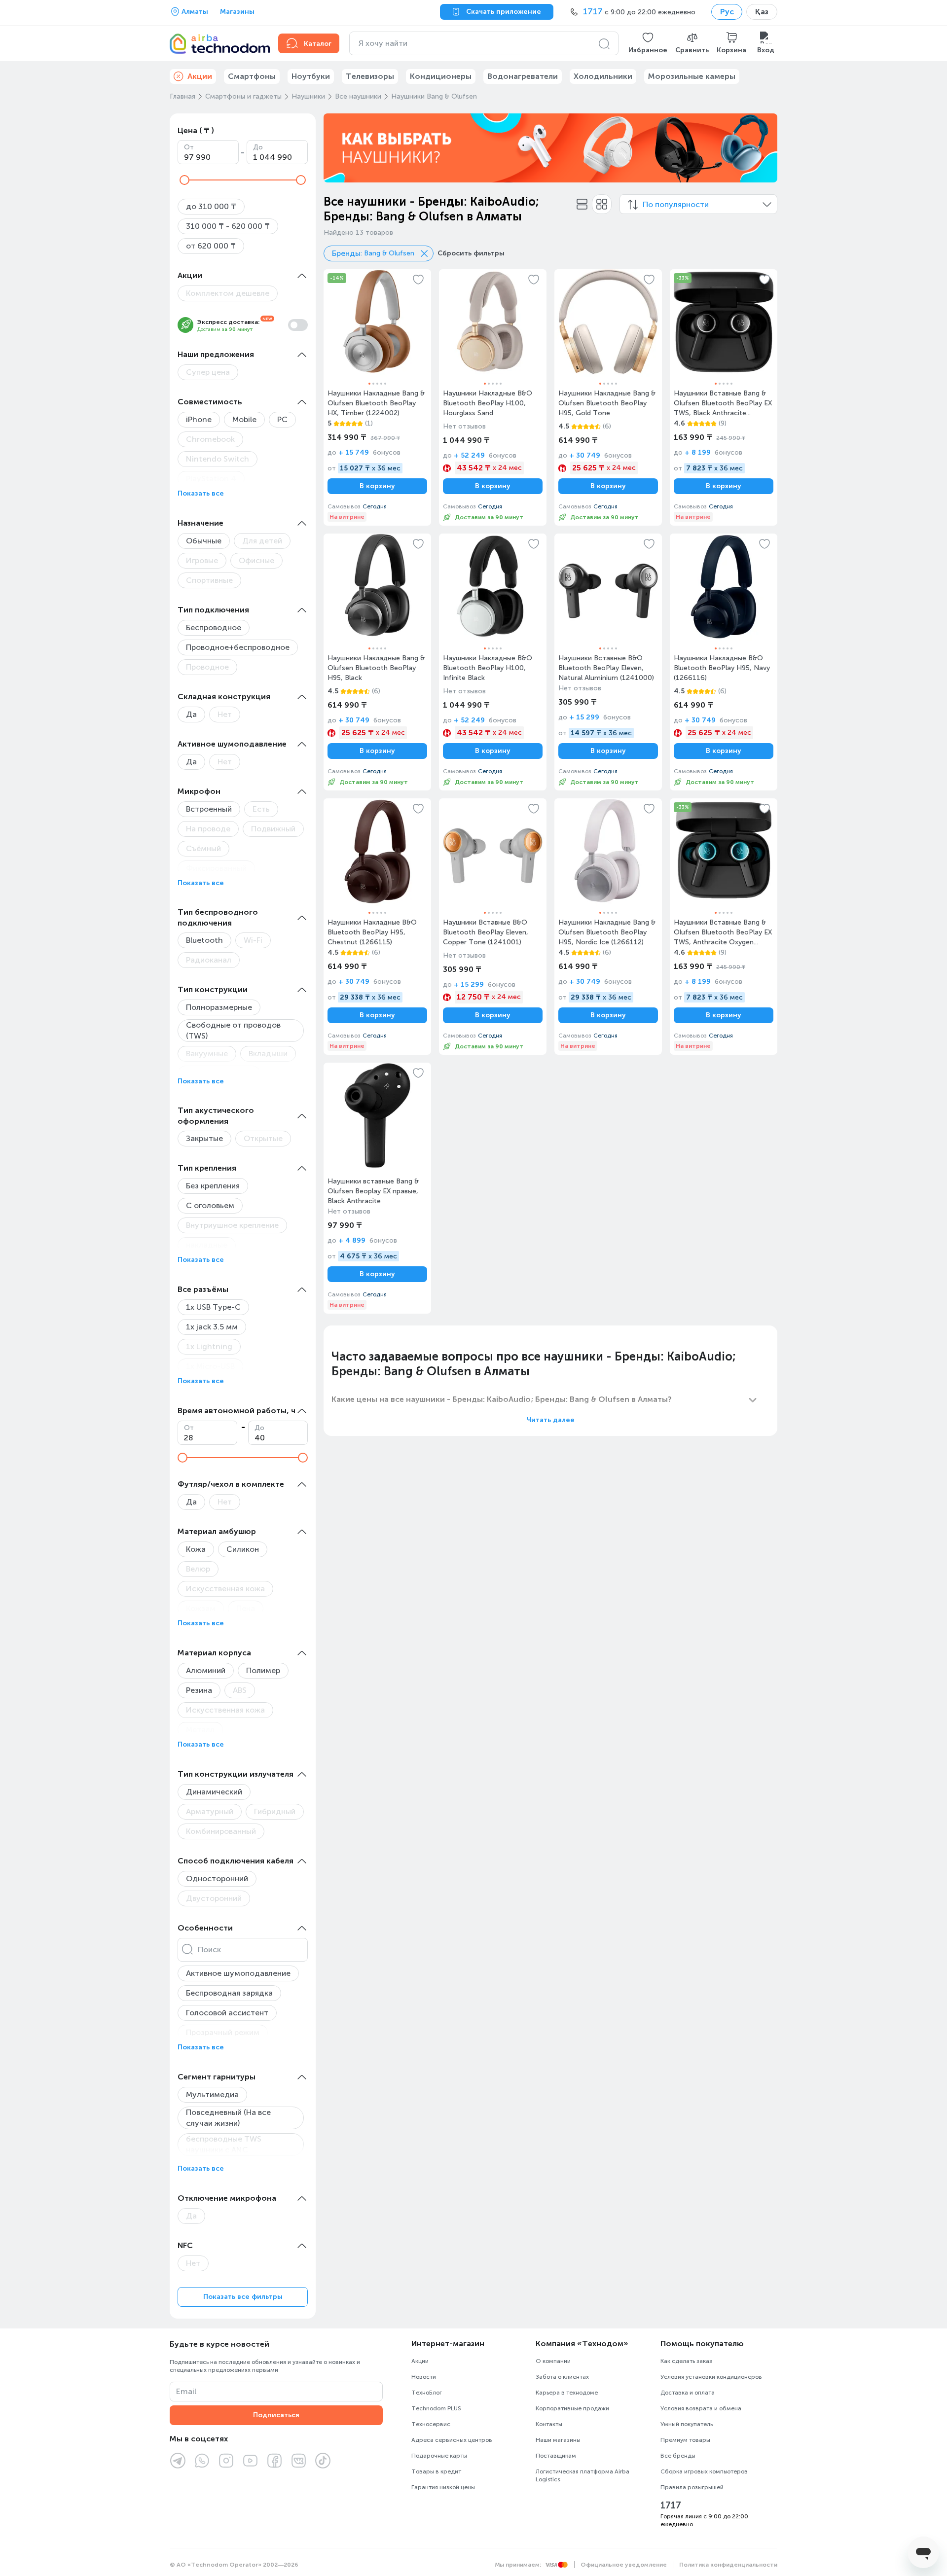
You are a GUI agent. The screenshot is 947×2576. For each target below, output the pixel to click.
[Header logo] (218, 43)
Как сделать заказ (686, 2361)
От (189, 147)
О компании (553, 2361)
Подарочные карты (439, 2456)
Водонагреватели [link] (523, 76)
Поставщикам (556, 2456)
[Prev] (337, 148)
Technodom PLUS (436, 2408)
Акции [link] (200, 76)
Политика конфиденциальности (728, 2565)
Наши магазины (558, 2440)
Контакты (549, 2424)
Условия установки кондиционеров (711, 2377)
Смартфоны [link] (252, 76)
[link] (377, 397)
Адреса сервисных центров (452, 2440)
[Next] (764, 148)
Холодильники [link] (603, 76)
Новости (424, 2377)
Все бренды (678, 2456)
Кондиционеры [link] (441, 76)
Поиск (209, 1950)
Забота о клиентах (562, 2377)
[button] (648, 43)
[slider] (184, 180)
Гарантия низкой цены (443, 2487)
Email (186, 2391)
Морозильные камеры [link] (692, 76)
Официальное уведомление (624, 2565)
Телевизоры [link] (370, 76)
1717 (671, 2505)
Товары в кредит (436, 2471)
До (258, 147)
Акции (420, 2361)
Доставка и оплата (688, 2393)
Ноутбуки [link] (311, 76)
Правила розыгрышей (692, 2487)
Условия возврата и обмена (701, 2408)
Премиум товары (685, 2440)
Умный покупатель (687, 2424)
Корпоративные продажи (572, 2408)
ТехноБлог (427, 2393)
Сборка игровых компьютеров (704, 2471)
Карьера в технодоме (567, 2393)
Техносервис (431, 2424)
